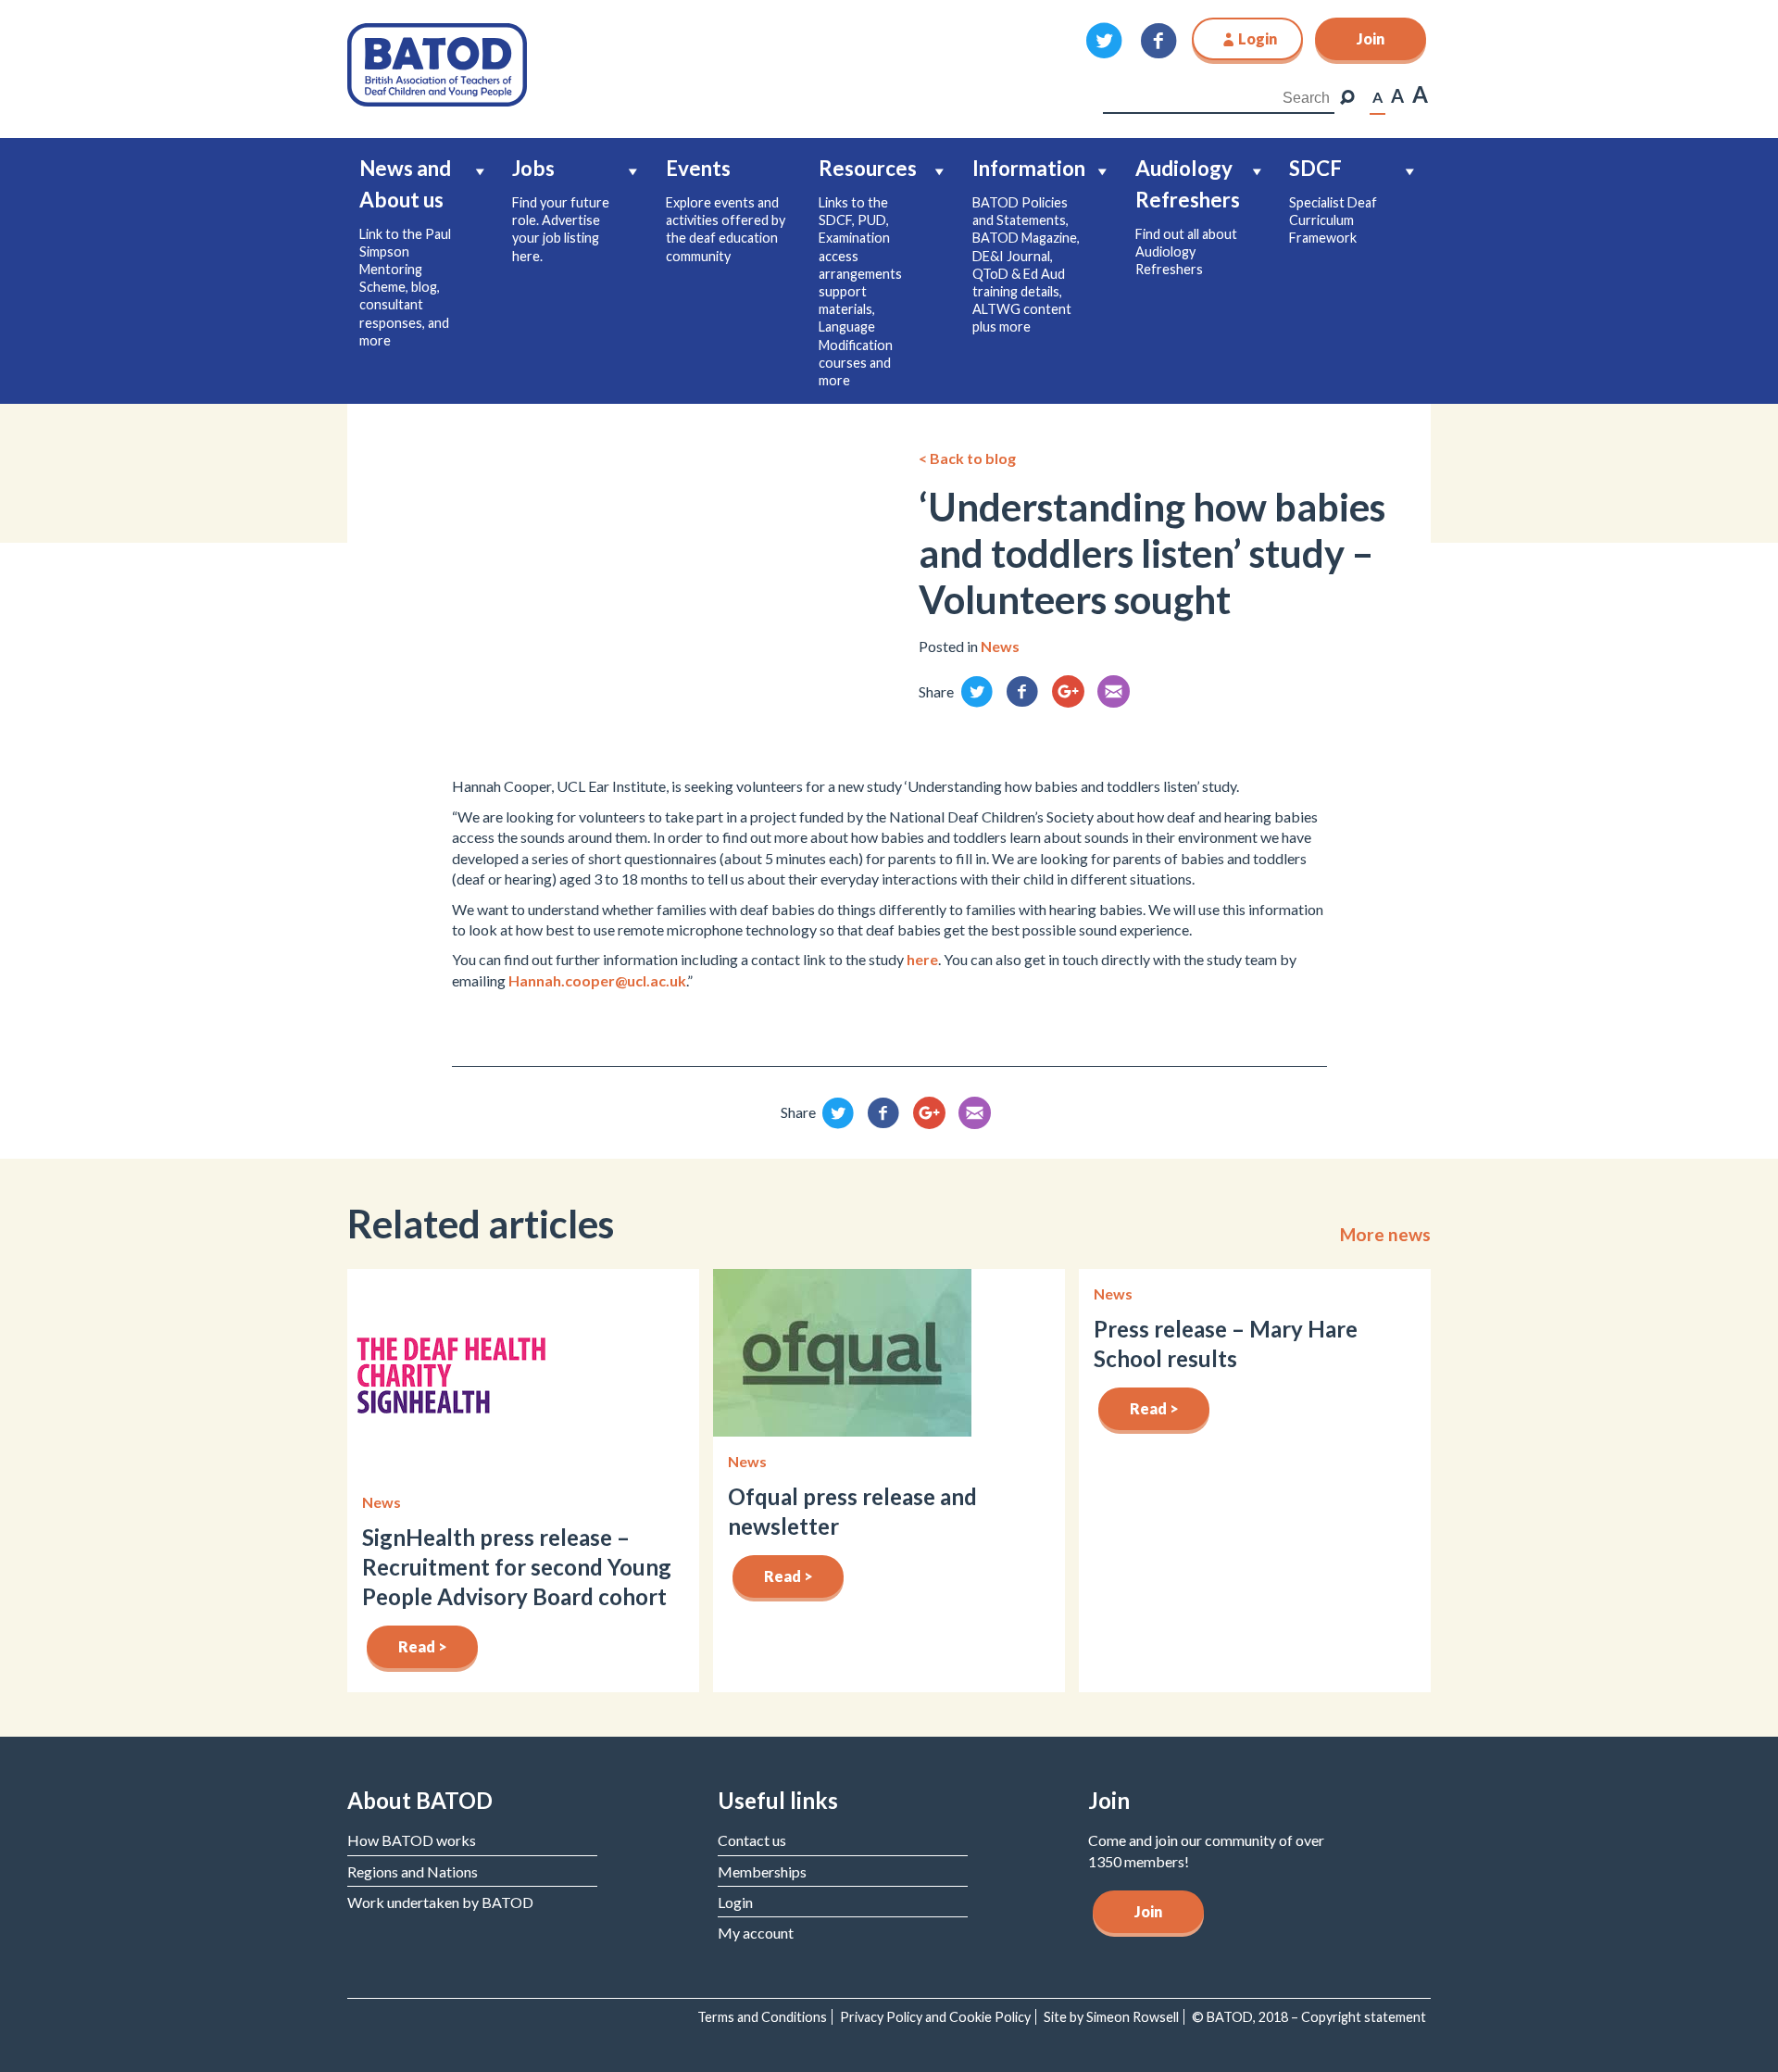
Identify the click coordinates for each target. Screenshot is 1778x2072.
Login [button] (1258, 38)
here (922, 959)
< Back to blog (967, 458)
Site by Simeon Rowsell (1111, 2017)
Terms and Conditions (762, 2017)
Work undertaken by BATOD (440, 1902)
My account (756, 1933)
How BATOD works (412, 1840)
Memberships (762, 1871)
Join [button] (1371, 38)
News (1000, 646)
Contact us (752, 1840)
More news (1385, 1235)
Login (735, 1902)
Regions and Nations (413, 1871)
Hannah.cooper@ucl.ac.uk (597, 980)
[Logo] (437, 63)
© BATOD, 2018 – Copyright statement (1309, 2017)
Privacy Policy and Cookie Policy (935, 2017)
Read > (423, 1646)
